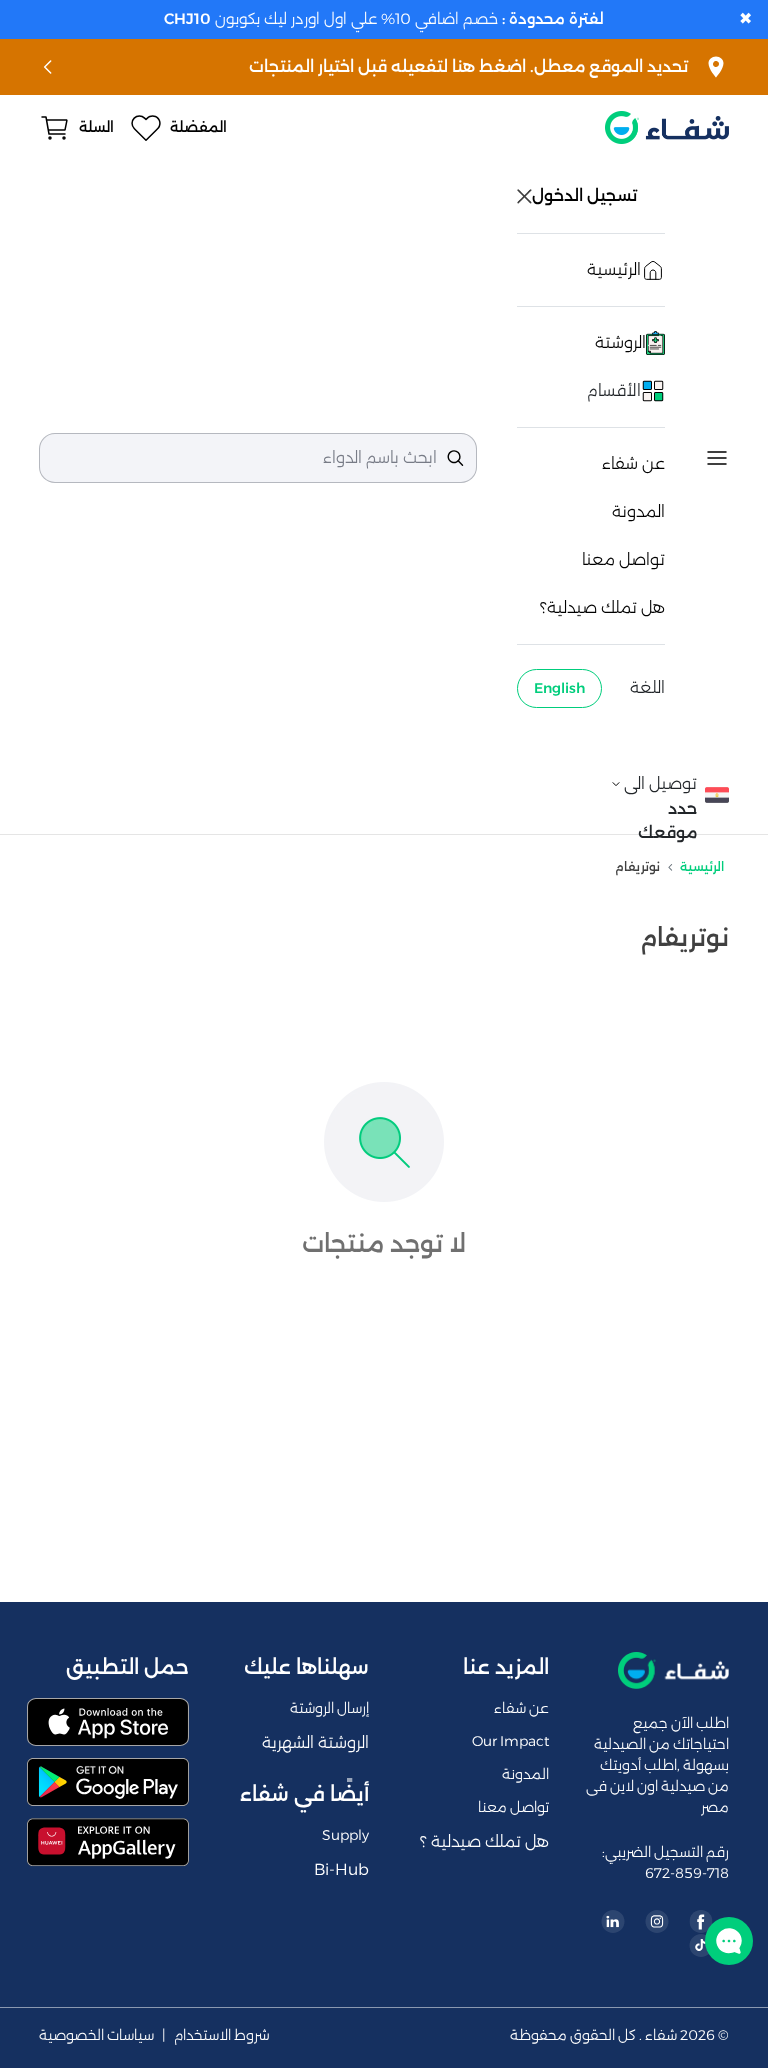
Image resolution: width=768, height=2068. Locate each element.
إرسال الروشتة (329, 1708)
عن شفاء (633, 463)
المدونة (638, 511)
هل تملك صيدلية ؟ (484, 1841)
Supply (345, 1835)
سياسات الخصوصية (96, 2035)
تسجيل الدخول (586, 195)
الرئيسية (702, 866)
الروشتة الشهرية (315, 1742)
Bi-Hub (341, 1869)
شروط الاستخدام (222, 2035)
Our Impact (510, 1741)
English (559, 688)
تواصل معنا (623, 559)
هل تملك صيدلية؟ (602, 607)
